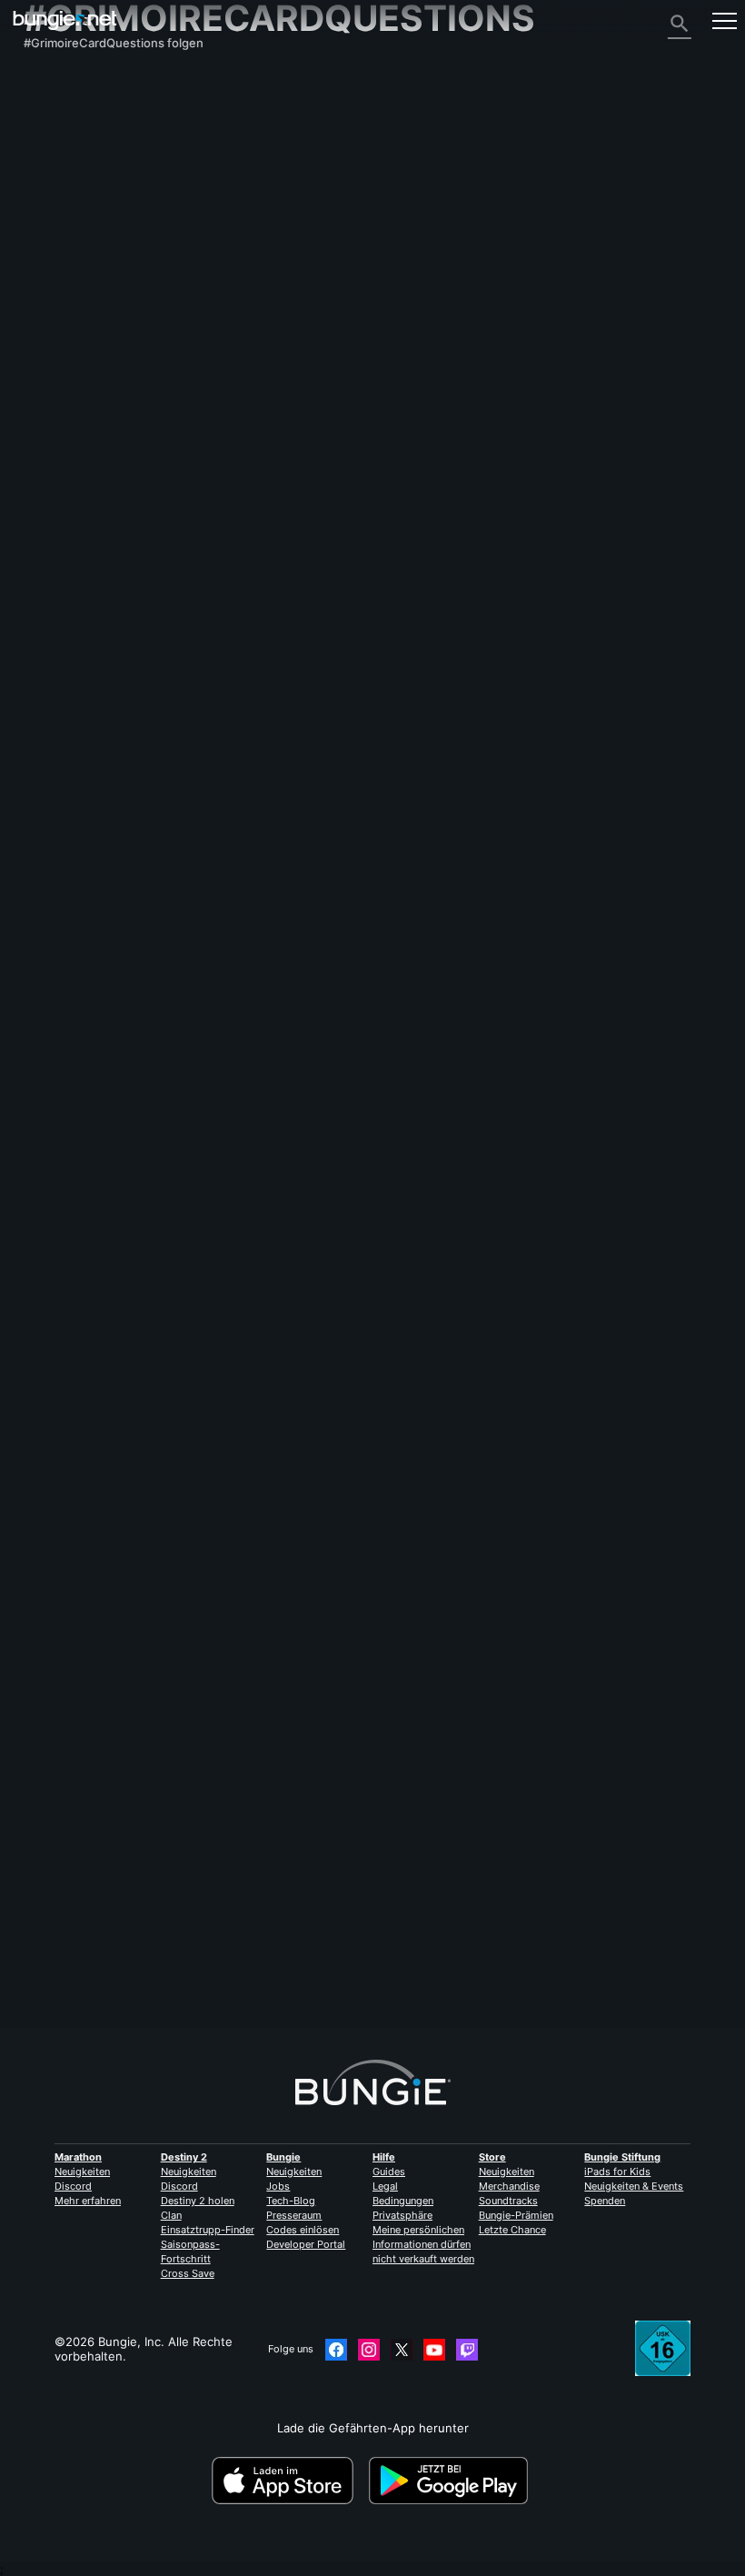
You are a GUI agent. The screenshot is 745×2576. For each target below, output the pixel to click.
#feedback (257, 1413)
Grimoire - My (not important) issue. (126, 1413)
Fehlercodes (69, 183)
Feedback (61, 110)
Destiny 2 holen (198, 2201)
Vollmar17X (278, 1301)
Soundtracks (508, 2201)
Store (492, 2157)
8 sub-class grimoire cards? (102, 1248)
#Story (342, 1742)
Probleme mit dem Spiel (100, 226)
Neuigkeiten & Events (634, 2186)
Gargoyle (49, 1263)
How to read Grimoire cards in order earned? (151, 1742)
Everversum (67, 212)
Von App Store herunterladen (288, 2481)
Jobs (278, 2186)
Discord (73, 2186)
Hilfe (47, 168)
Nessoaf (47, 1427)
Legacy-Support (79, 328)
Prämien (56, 125)
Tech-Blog (291, 2201)
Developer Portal (306, 2244)
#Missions (390, 1742)
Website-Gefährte (84, 255)
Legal (385, 2186)
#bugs (306, 1413)
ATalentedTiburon (74, 1921)
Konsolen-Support (85, 314)
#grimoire (249, 1249)
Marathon (78, 2157)
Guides (389, 2172)
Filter (139, 1167)
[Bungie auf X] (402, 2350)
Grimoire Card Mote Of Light (104, 1577)
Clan (171, 2215)
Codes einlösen (303, 2230)
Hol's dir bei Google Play (452, 2481)
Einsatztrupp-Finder (208, 2230)
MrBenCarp (278, 1465)
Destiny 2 (60, 95)
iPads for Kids (617, 2172)
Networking (67, 197)
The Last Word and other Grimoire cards (137, 1906)
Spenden (605, 2201)
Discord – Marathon (89, 415)
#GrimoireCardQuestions (334, 1249)
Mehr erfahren (88, 2201)
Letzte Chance (512, 2230)
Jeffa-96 (48, 1592)
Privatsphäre (402, 2215)
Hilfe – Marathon (81, 401)
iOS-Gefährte (71, 270)
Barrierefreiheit (76, 241)
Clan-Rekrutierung (85, 357)
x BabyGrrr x (283, 1630)
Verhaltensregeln (77, 434)
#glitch (283, 1578)
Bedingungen (403, 2201)
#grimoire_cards (536, 1413)
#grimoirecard (456, 1578)
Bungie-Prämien (516, 2215)
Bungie (283, 2157)
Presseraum (294, 2215)
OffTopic (58, 386)
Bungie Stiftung (622, 2157)
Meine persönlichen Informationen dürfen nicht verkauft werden (423, 2244)
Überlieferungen (80, 139)
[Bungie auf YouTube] (434, 2350)
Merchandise (509, 2186)
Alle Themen (69, 81)
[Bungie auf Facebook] (336, 2350)
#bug (244, 1578)
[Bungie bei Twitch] (467, 2350)
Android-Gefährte (84, 285)
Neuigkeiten (82, 2172)
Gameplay (61, 154)
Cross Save (188, 2273)
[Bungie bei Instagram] (369, 2350)
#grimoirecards (571, 1742)
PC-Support (67, 299)
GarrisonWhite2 (67, 1756)
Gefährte (59, 343)
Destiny (65, 20)
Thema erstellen (72, 1167)
